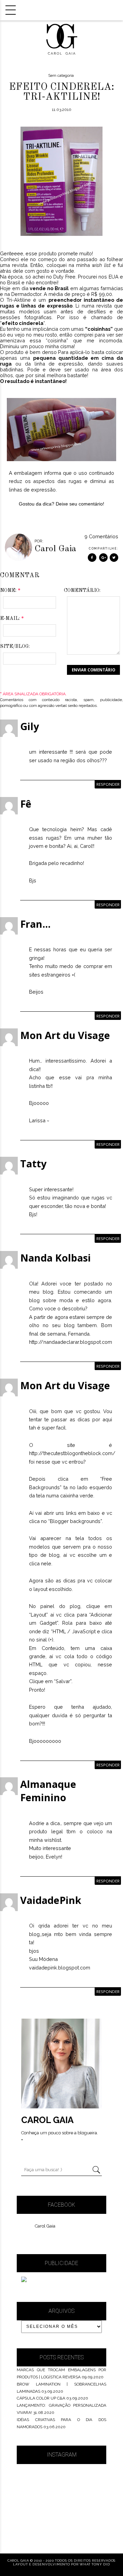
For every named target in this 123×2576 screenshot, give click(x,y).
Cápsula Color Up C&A (41, 2398)
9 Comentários (101, 536)
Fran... (35, 924)
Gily (30, 726)
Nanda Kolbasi (56, 1258)
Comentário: (82, 590)
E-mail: (12, 618)
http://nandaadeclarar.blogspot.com (71, 1342)
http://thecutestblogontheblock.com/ (72, 1453)
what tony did (95, 2564)
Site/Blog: (15, 646)
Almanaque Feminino (48, 1791)
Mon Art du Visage (65, 1035)
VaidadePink (51, 1900)
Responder (108, 784)
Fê (26, 804)
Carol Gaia (45, 2226)
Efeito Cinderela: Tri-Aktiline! (61, 92)
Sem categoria (61, 75)
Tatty (33, 1163)
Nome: (10, 590)
